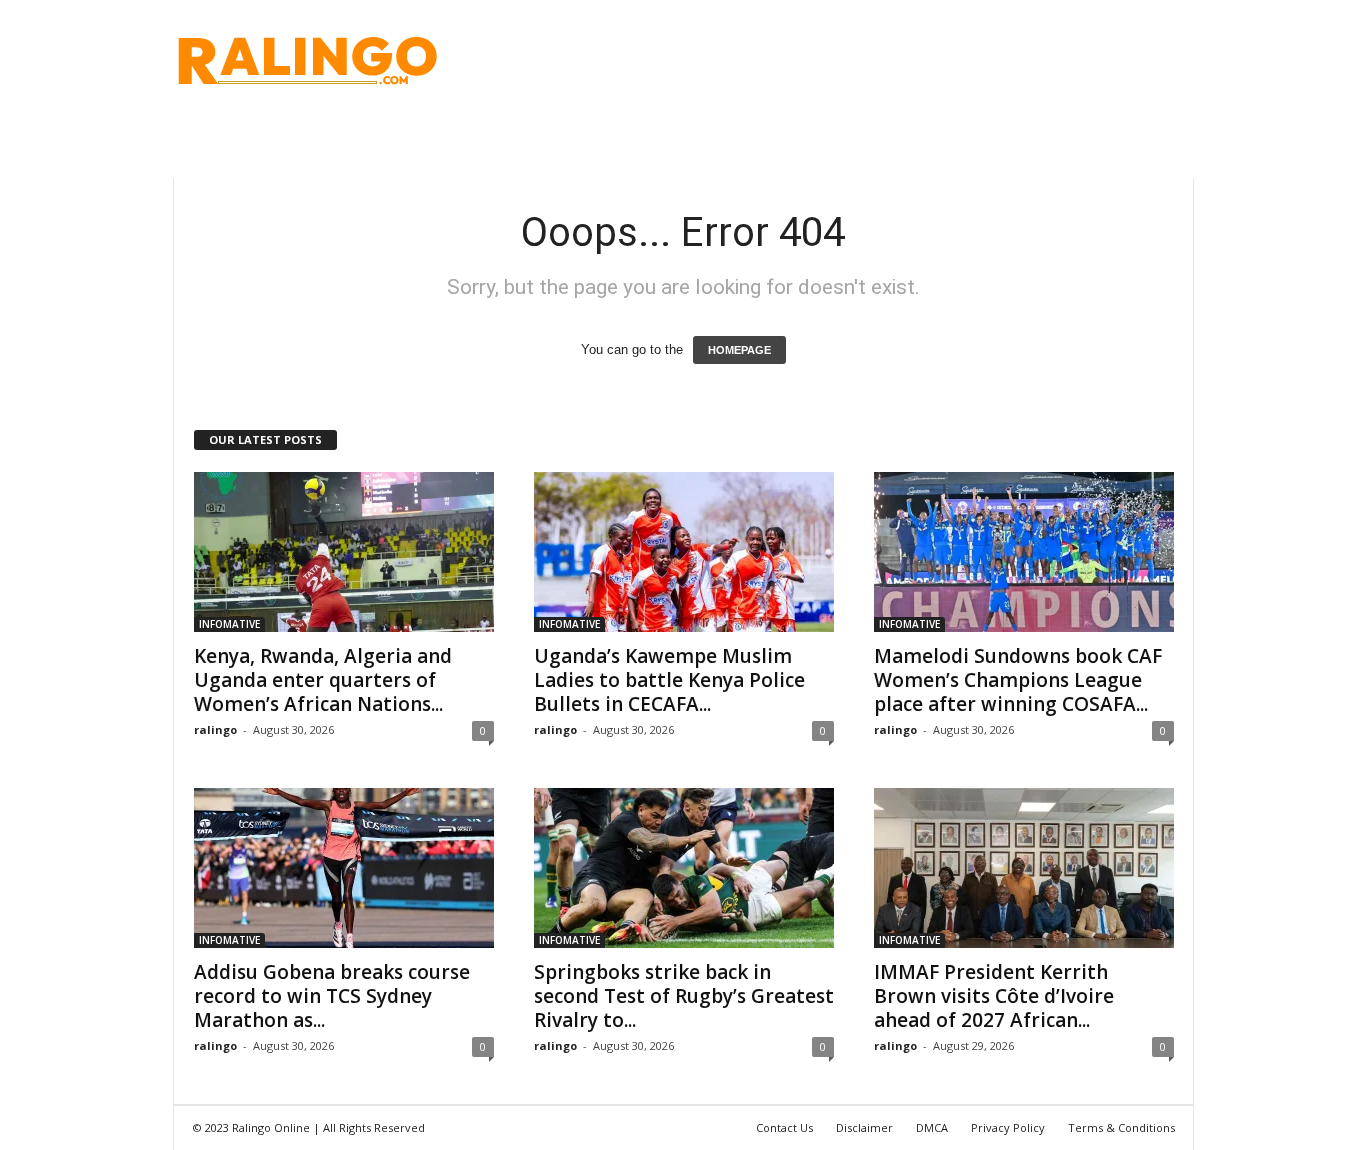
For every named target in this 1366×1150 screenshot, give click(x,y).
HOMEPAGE (739, 350)
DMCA (932, 1127)
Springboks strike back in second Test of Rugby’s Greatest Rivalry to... (684, 996)
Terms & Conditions (1121, 1127)
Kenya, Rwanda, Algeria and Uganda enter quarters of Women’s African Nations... (323, 680)
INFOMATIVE (229, 624)
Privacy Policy (1008, 1127)
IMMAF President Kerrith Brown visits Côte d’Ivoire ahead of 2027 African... (994, 996)
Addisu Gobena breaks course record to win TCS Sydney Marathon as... (332, 996)
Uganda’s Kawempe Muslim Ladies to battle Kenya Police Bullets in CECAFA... (669, 680)
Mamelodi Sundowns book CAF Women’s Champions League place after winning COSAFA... (1018, 680)
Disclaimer (864, 1127)
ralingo (215, 729)
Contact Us (784, 1127)
